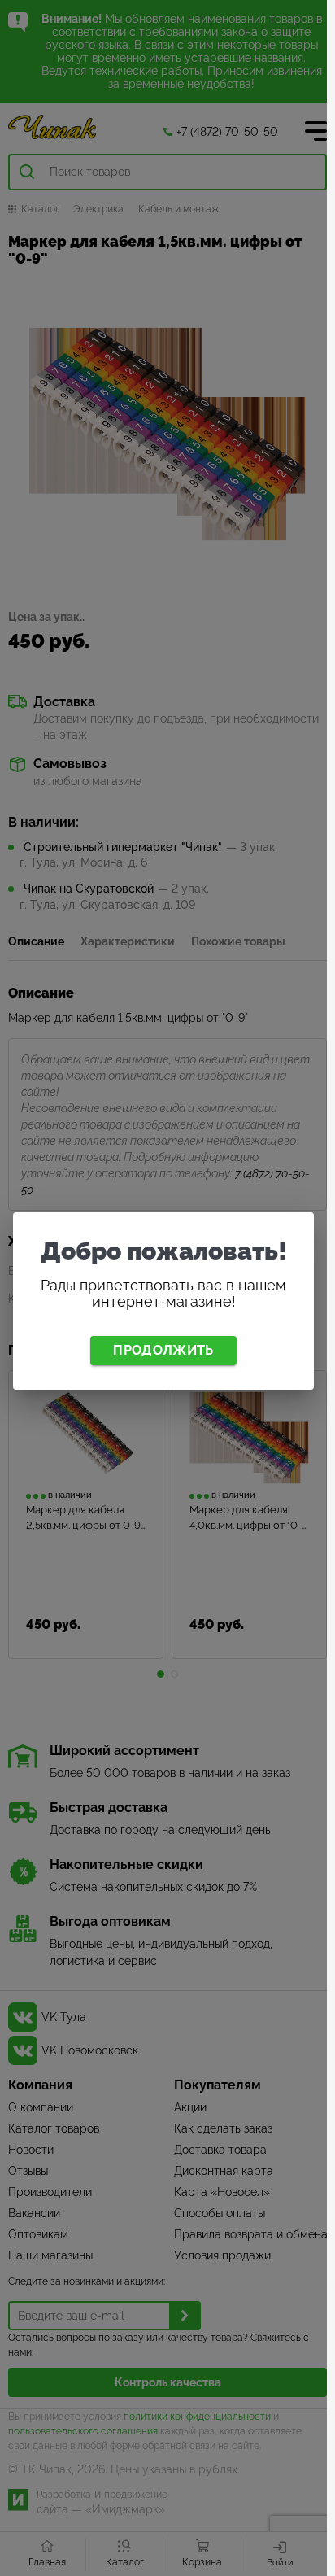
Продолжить (163, 1350)
